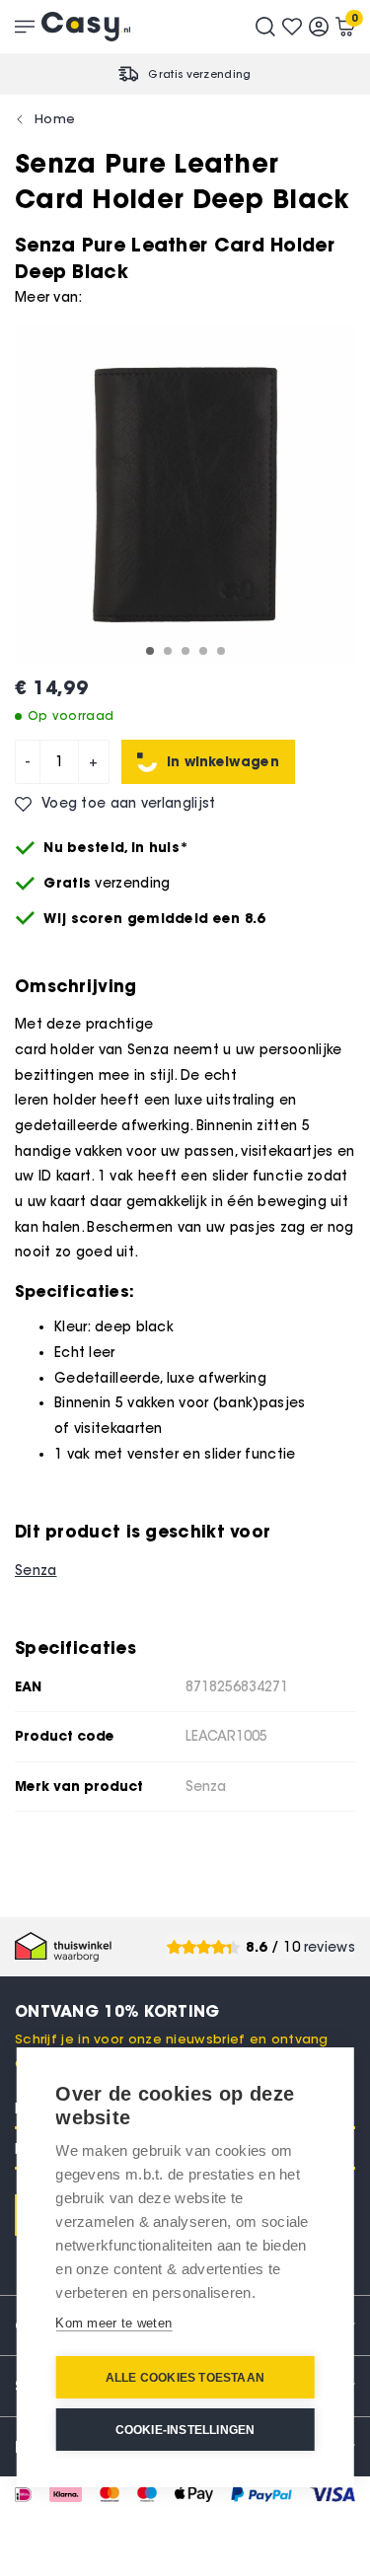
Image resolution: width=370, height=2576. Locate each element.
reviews (330, 1947)
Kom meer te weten (113, 2323)
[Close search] (265, 27)
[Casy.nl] (86, 27)
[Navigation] (25, 27)
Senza (36, 1571)
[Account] (319, 27)
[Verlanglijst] (292, 27)
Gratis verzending (199, 74)
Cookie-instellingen (185, 2430)
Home (55, 118)
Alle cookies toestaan (185, 2378)
